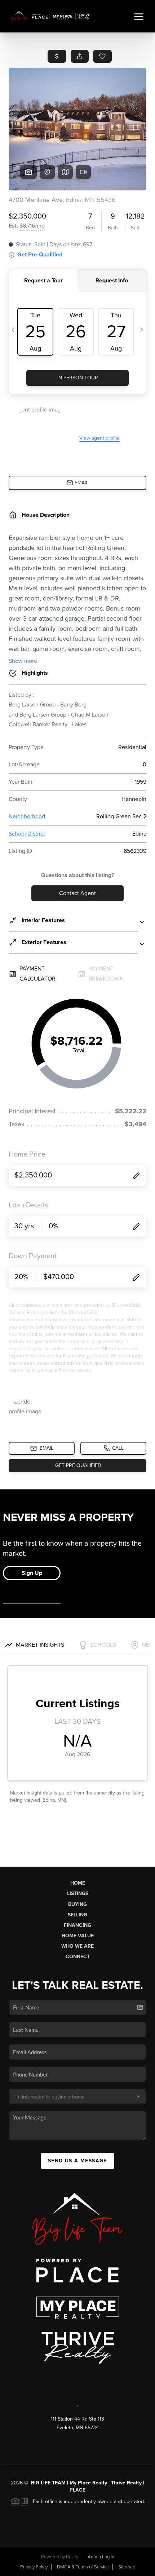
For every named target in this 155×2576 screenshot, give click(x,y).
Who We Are (77, 1946)
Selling (77, 1915)
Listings (78, 1894)
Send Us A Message (77, 2161)
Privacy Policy (34, 2567)
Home (78, 1883)
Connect (78, 1957)
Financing (77, 1925)
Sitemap (127, 2567)
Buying (77, 1904)
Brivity (72, 2557)
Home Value (78, 1936)
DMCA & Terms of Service (83, 2567)
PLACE (77, 2490)
